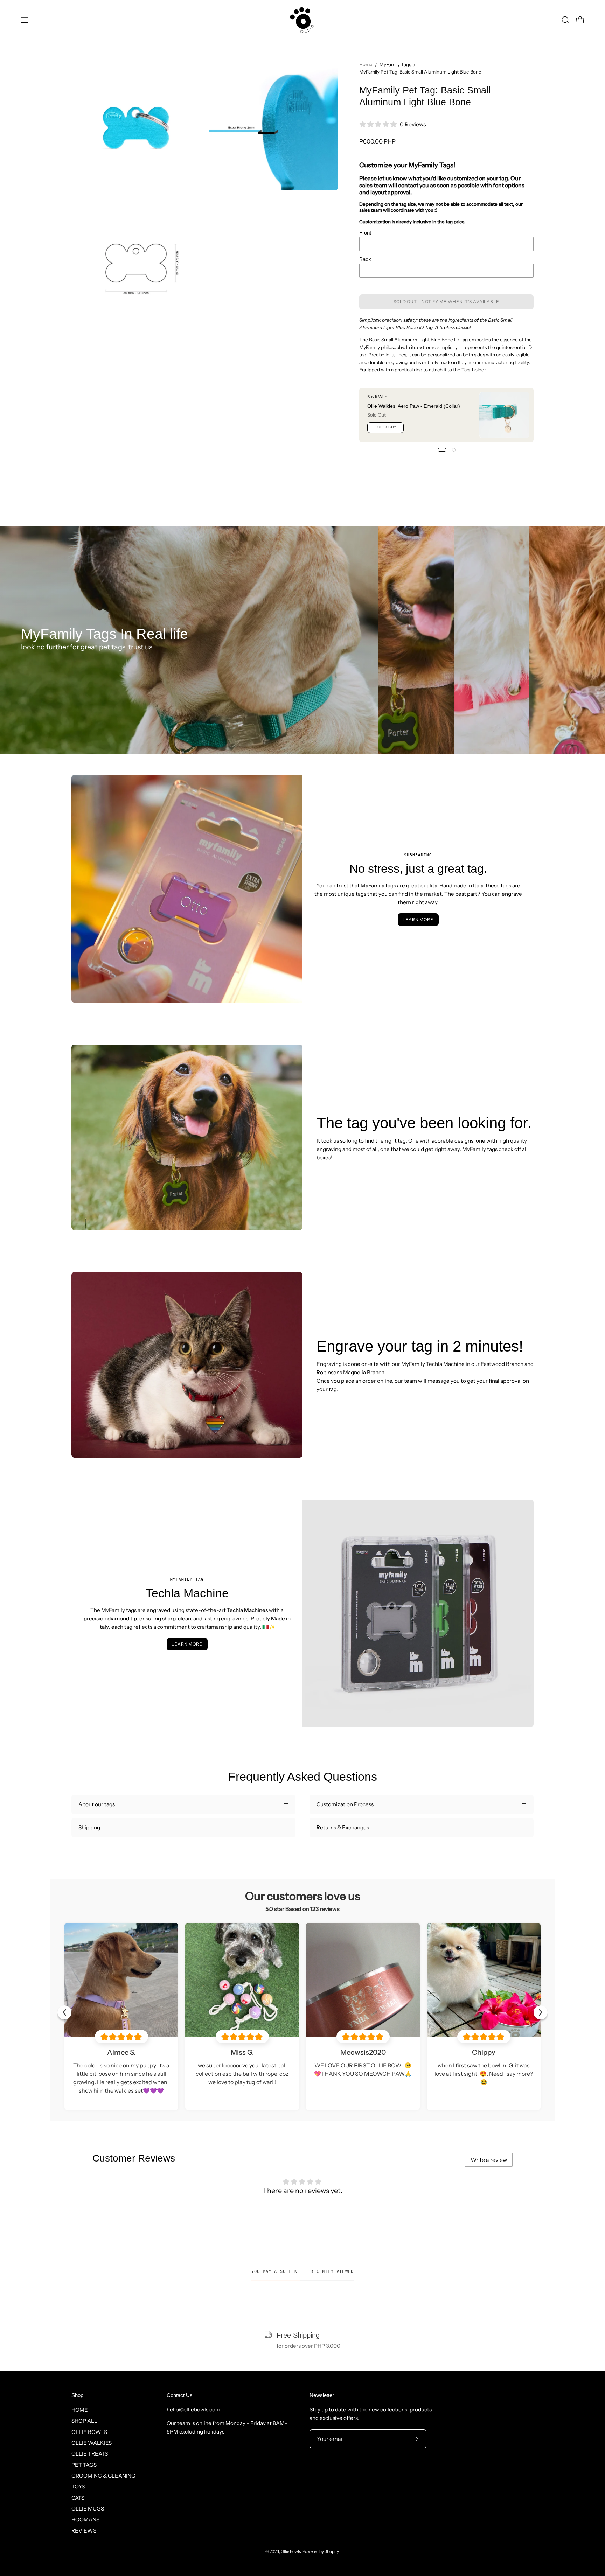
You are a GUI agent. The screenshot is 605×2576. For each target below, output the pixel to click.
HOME (80, 2410)
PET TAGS (84, 2465)
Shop (77, 2395)
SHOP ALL (84, 2421)
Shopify (332, 2551)
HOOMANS (85, 2519)
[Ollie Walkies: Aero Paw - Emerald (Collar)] (504, 415)
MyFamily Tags (395, 64)
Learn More (418, 919)
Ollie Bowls (291, 2551)
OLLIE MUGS (88, 2509)
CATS (78, 2497)
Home (366, 64)
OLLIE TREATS (90, 2454)
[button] (565, 20)
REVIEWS (84, 2530)
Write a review (489, 2160)
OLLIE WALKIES (92, 2443)
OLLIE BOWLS (89, 2432)
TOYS (78, 2487)
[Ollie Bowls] (302, 20)
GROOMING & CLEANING (103, 2476)
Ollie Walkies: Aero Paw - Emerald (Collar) (414, 406)
